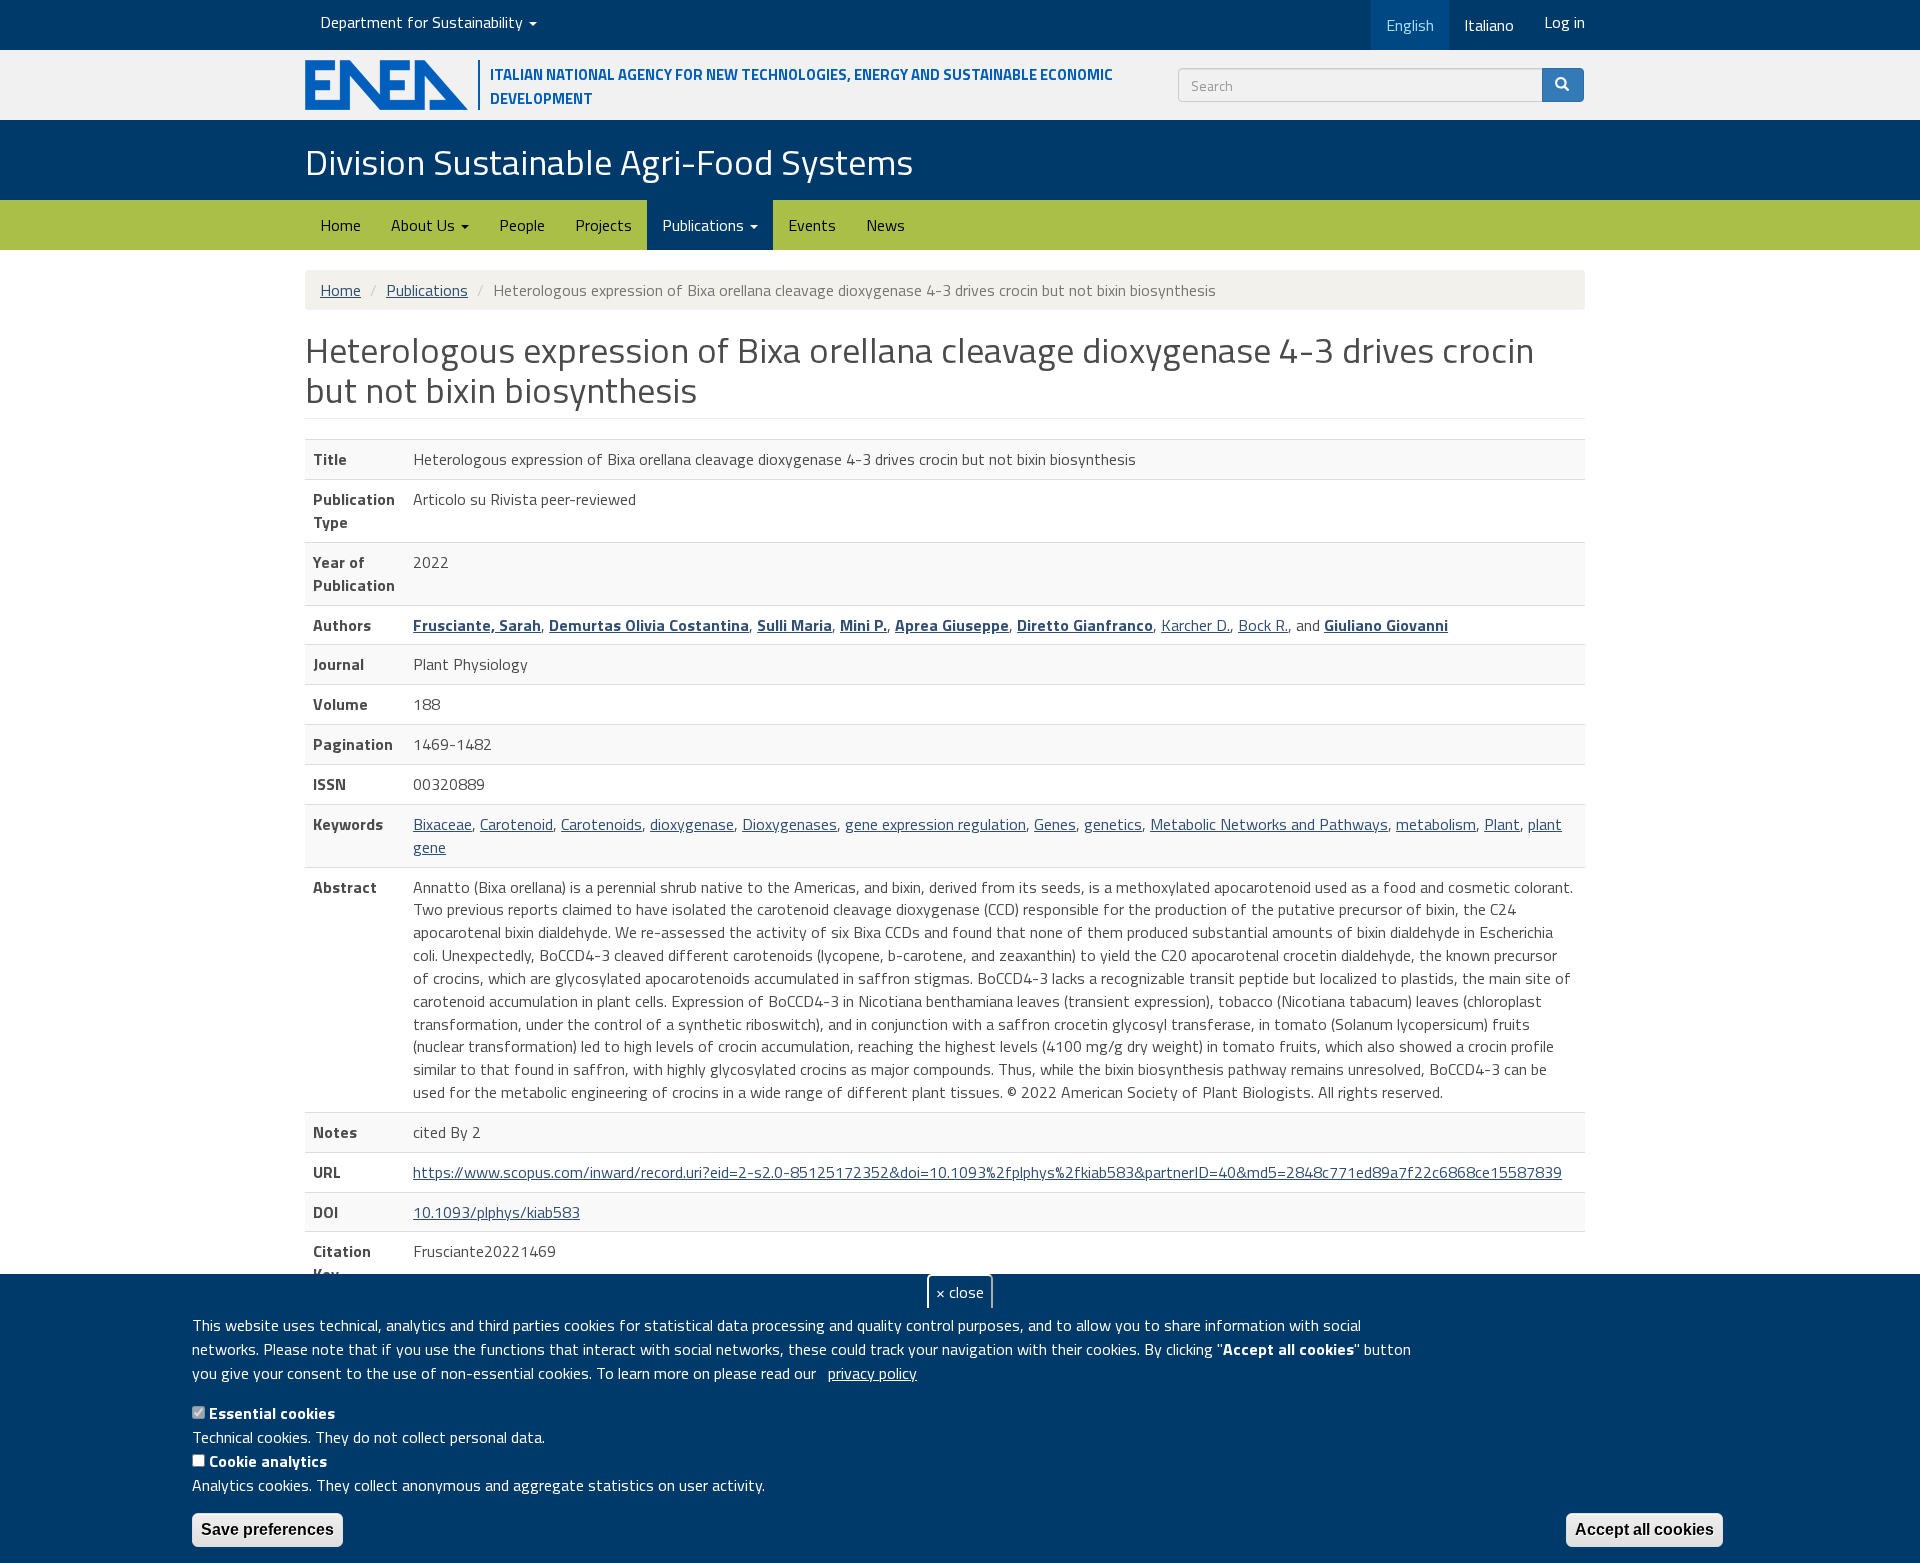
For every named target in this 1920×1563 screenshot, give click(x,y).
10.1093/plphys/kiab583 (496, 1212)
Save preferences (267, 1529)
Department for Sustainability (423, 22)
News (885, 225)
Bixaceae (442, 824)
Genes (1055, 824)
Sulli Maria (794, 625)
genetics (1113, 824)
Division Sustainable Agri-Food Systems (609, 161)
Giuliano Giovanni (1386, 625)
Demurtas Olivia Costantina (649, 625)
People (522, 225)
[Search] (1563, 85)
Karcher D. (1195, 625)
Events (812, 225)
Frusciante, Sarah (477, 625)
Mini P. (863, 625)
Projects (603, 225)
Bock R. (1263, 625)
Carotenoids (601, 824)
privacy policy (872, 1373)
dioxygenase (692, 824)
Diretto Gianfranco (1085, 625)
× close (960, 1292)
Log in (1564, 22)
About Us (425, 225)
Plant (1502, 824)
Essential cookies (272, 1413)
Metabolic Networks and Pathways (1269, 824)
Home (340, 225)
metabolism (1436, 824)
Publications (705, 225)
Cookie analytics (268, 1461)
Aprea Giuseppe (952, 625)
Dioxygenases (789, 824)
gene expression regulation (935, 824)
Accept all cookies (1644, 1529)
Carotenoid (516, 824)
